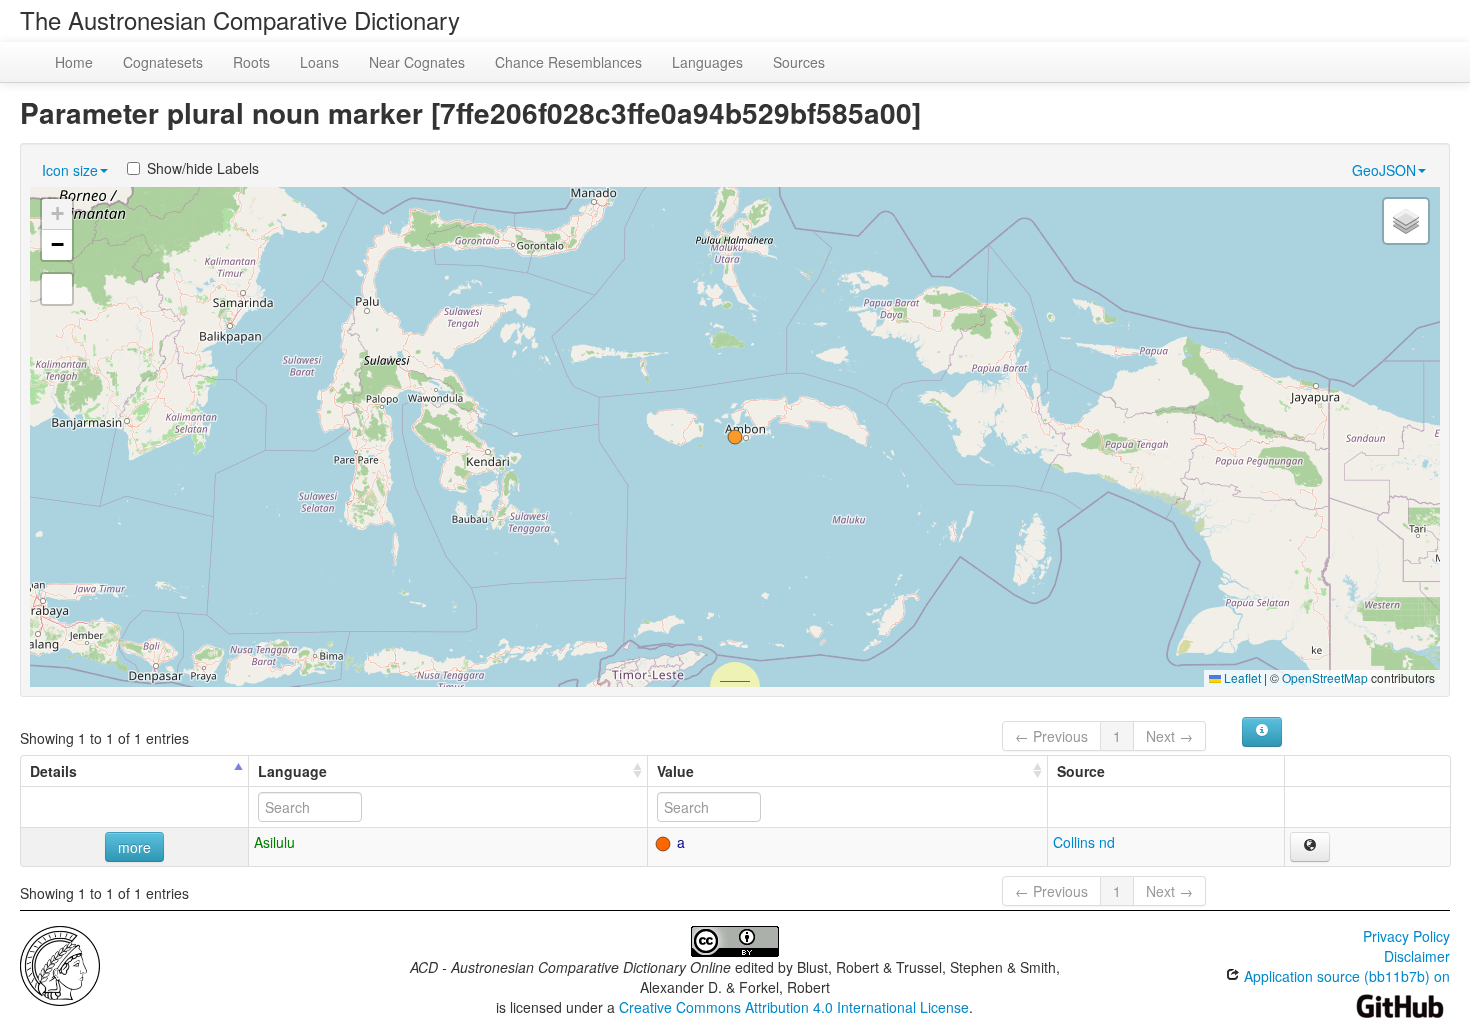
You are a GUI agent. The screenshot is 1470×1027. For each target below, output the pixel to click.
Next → (1169, 736)
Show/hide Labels (203, 168)
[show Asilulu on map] (1310, 847)
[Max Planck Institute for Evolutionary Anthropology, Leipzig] (60, 964)
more (134, 847)
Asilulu (274, 842)
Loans (319, 62)
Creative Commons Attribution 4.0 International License (794, 1007)
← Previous (1051, 736)
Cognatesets (163, 62)
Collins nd (1084, 842)
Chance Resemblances (568, 62)
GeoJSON (1384, 170)
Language (292, 771)
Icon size (70, 170)
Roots (251, 62)
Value (675, 771)
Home (74, 62)
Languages (707, 62)
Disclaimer (1417, 956)
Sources (799, 62)
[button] (735, 437)
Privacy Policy (1406, 936)
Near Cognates (417, 62)
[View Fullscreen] (57, 289)
